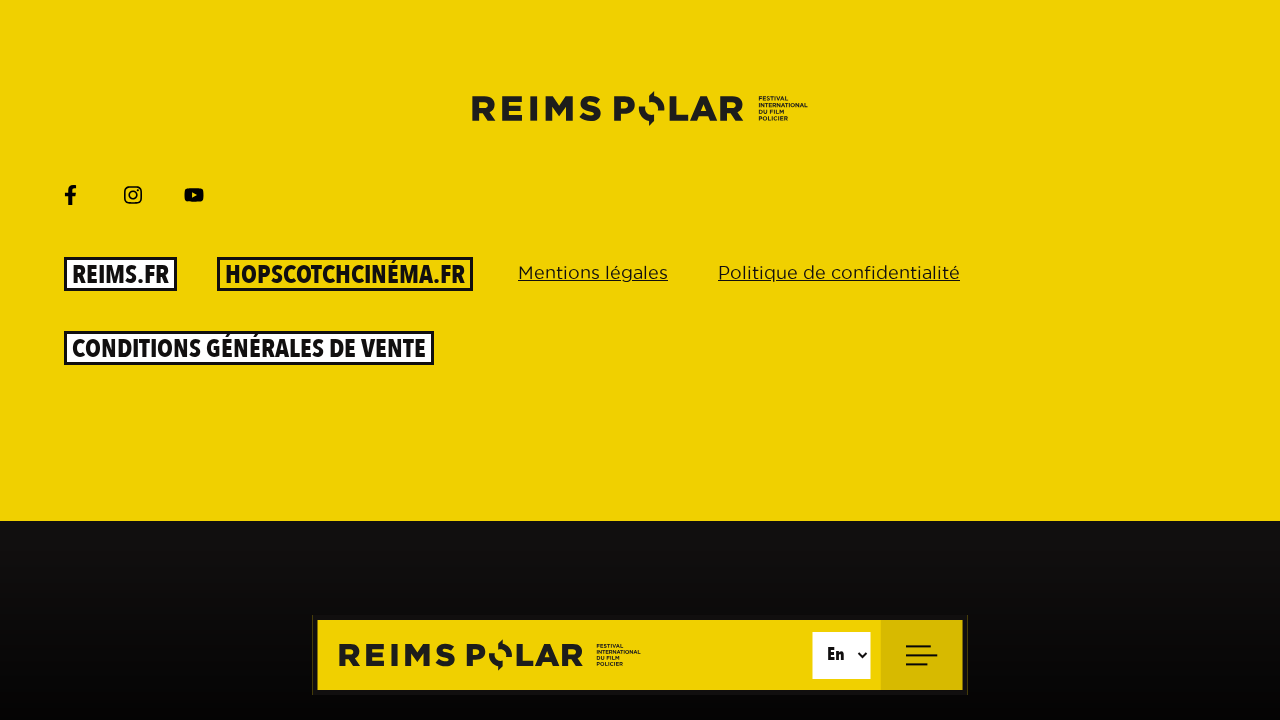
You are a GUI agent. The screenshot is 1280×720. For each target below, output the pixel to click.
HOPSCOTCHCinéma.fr (345, 274)
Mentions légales (593, 272)
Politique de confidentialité (839, 272)
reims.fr (120, 274)
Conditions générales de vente (249, 348)
